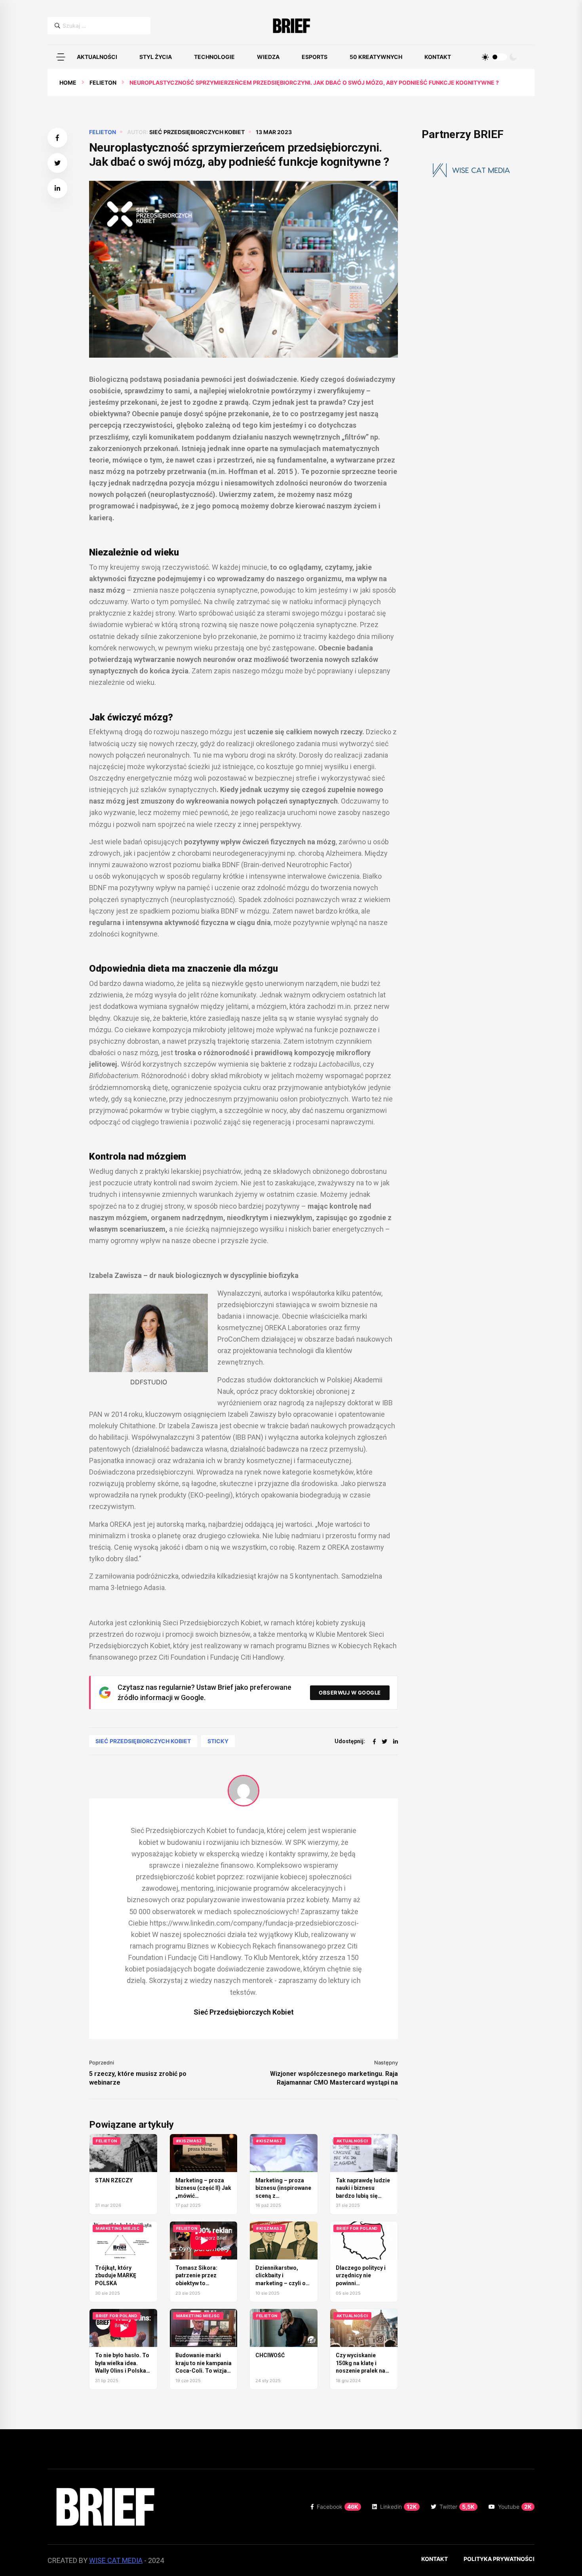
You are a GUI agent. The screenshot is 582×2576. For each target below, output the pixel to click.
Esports (315, 57)
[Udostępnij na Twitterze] (57, 163)
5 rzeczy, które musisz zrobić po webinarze (138, 2078)
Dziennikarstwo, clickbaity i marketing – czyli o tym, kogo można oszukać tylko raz (281, 2283)
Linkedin (398, 2507)
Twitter (457, 2507)
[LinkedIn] (396, 1741)
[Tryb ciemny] (513, 57)
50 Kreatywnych (376, 57)
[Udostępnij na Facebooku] (57, 138)
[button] (61, 57)
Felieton (103, 82)
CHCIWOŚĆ (270, 2355)
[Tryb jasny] (485, 57)
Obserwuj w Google (350, 1693)
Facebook (338, 2507)
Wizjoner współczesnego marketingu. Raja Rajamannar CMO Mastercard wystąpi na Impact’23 (334, 2078)
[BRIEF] (291, 26)
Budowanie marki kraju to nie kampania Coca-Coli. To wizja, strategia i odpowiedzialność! (204, 2371)
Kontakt (438, 57)
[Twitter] (384, 1741)
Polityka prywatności (499, 2559)
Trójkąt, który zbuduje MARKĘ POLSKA (116, 2276)
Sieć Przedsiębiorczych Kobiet (197, 132)
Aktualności (97, 57)
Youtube (515, 2507)
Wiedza (268, 57)
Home (68, 82)
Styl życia (156, 57)
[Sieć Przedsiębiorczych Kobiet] (243, 1791)
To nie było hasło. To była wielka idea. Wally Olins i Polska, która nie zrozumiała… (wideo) (123, 2371)
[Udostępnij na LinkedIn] (57, 188)
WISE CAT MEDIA (116, 2560)
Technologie (214, 57)
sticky (218, 1741)
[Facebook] (374, 1741)
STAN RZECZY (114, 2180)
